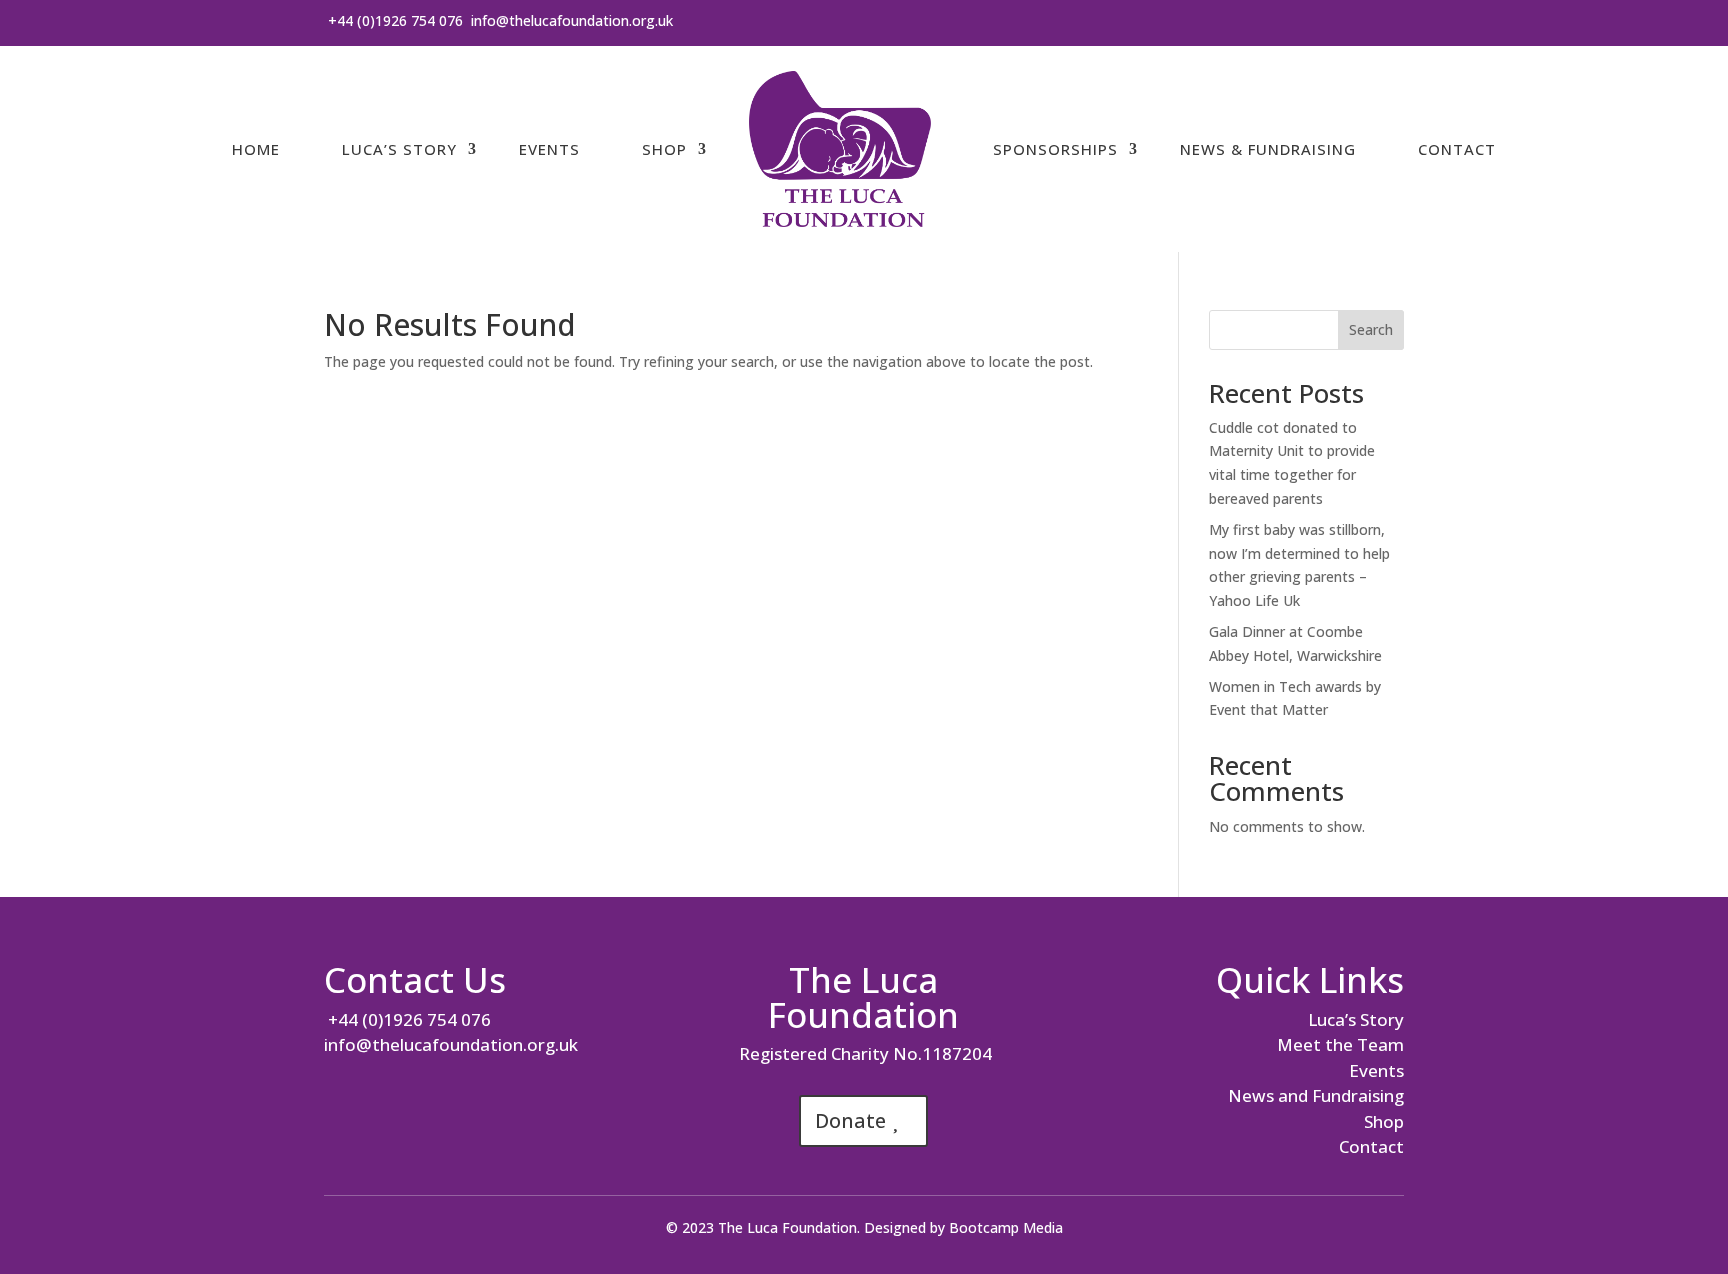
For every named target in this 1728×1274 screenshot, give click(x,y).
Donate (850, 1120)
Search (1371, 329)
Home (256, 149)
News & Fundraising (1268, 149)
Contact (1457, 149)
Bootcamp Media (1006, 1227)
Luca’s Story (399, 149)
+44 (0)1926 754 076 (393, 20)
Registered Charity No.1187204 (863, 1053)
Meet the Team (1340, 1044)
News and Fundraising (1316, 1095)
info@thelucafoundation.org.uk (572, 20)
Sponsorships (1055, 149)
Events (549, 149)
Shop (664, 149)
